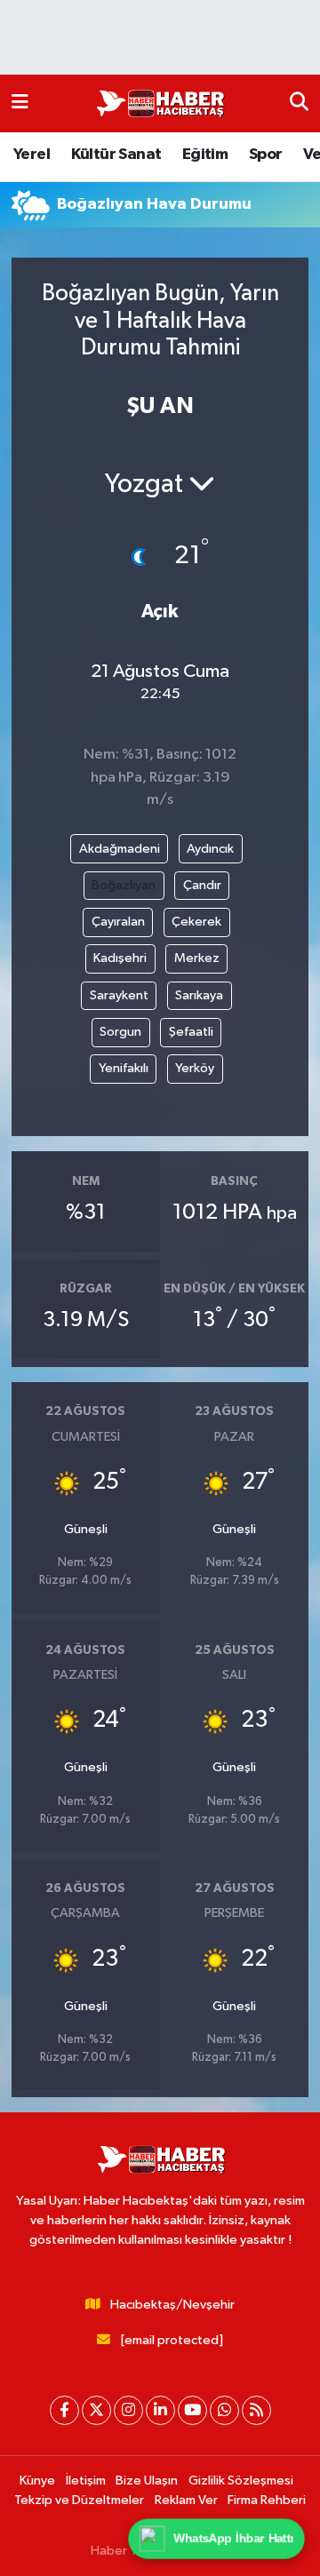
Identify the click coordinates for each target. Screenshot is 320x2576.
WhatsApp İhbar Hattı (234, 2539)
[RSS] (256, 2410)
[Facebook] (64, 2410)
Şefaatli (191, 1032)
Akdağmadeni (120, 849)
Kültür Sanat (116, 155)
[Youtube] (192, 2410)
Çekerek (196, 922)
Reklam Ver (186, 2500)
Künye (37, 2481)
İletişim (86, 2481)
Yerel (32, 155)
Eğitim (205, 155)
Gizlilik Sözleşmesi (241, 2481)
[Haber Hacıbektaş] (159, 104)
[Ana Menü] (20, 103)
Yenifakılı (124, 1068)
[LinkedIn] (160, 2410)
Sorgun (120, 1032)
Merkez (197, 958)
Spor (266, 155)
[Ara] (299, 103)
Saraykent (119, 995)
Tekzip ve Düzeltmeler (79, 2500)
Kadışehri (120, 958)
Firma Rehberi (267, 2500)
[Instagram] (128, 2410)
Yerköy (195, 1068)
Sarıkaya (199, 995)
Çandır (202, 885)
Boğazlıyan (124, 885)
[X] (96, 2410)
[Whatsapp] (224, 2410)
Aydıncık (210, 849)
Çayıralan (118, 922)
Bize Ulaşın (147, 2481)
